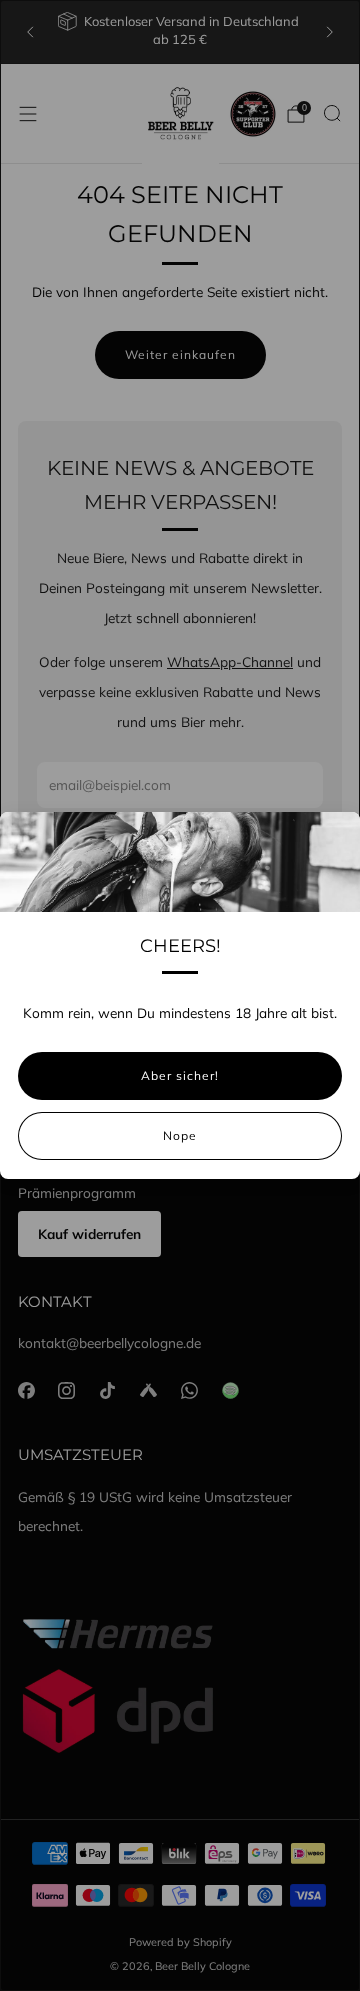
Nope (180, 1135)
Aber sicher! (180, 1075)
